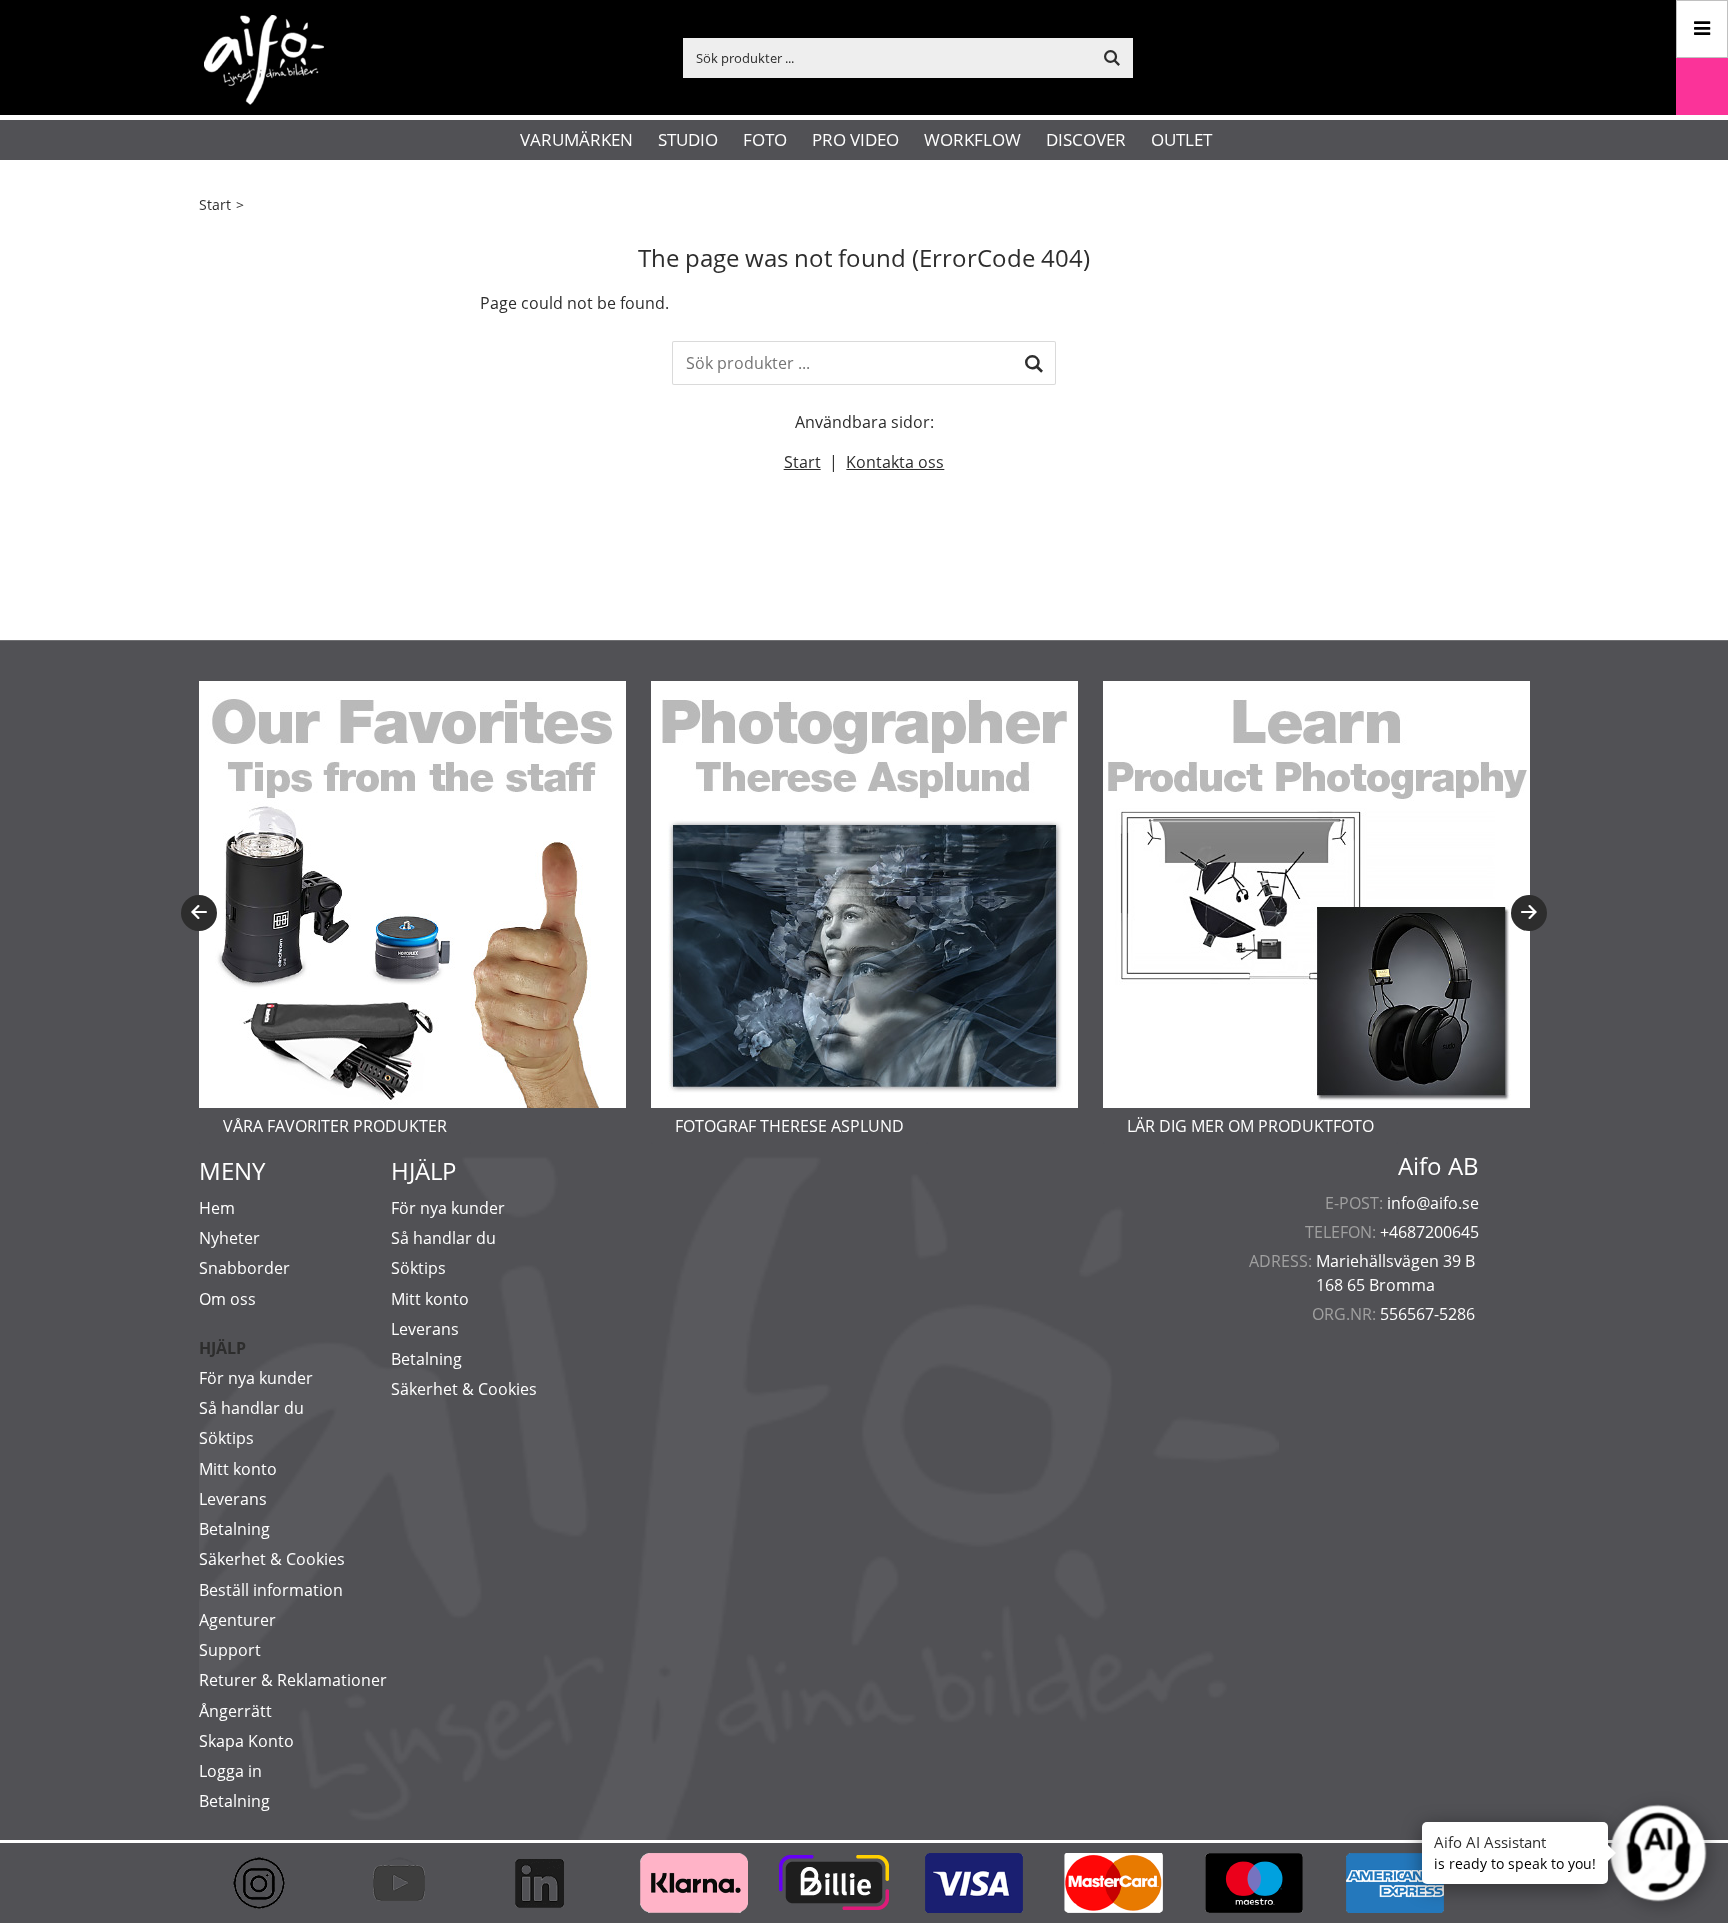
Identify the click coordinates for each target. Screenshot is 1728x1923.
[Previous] (199, 913)
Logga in (230, 1771)
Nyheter (229, 1238)
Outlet (1181, 139)
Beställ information (271, 1590)
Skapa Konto (246, 1741)
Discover (1086, 139)
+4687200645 (1429, 1232)
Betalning (234, 1529)
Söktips (226, 1438)
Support (230, 1650)
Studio (688, 139)
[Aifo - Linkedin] (549, 1883)
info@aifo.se (1433, 1203)
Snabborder (244, 1268)
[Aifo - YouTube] (409, 1883)
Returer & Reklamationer (293, 1680)
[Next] (1529, 913)
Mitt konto (238, 1469)
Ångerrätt (235, 1711)
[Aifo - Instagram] (269, 1883)
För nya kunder (256, 1378)
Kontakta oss (895, 462)
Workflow (972, 139)
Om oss (227, 1299)
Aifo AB (1438, 1166)
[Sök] (1034, 363)
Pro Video (855, 139)
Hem (217, 1208)
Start (215, 204)
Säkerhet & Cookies (272, 1559)
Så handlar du (251, 1408)
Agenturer (237, 1620)
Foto (765, 139)
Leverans (233, 1499)
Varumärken (576, 139)
